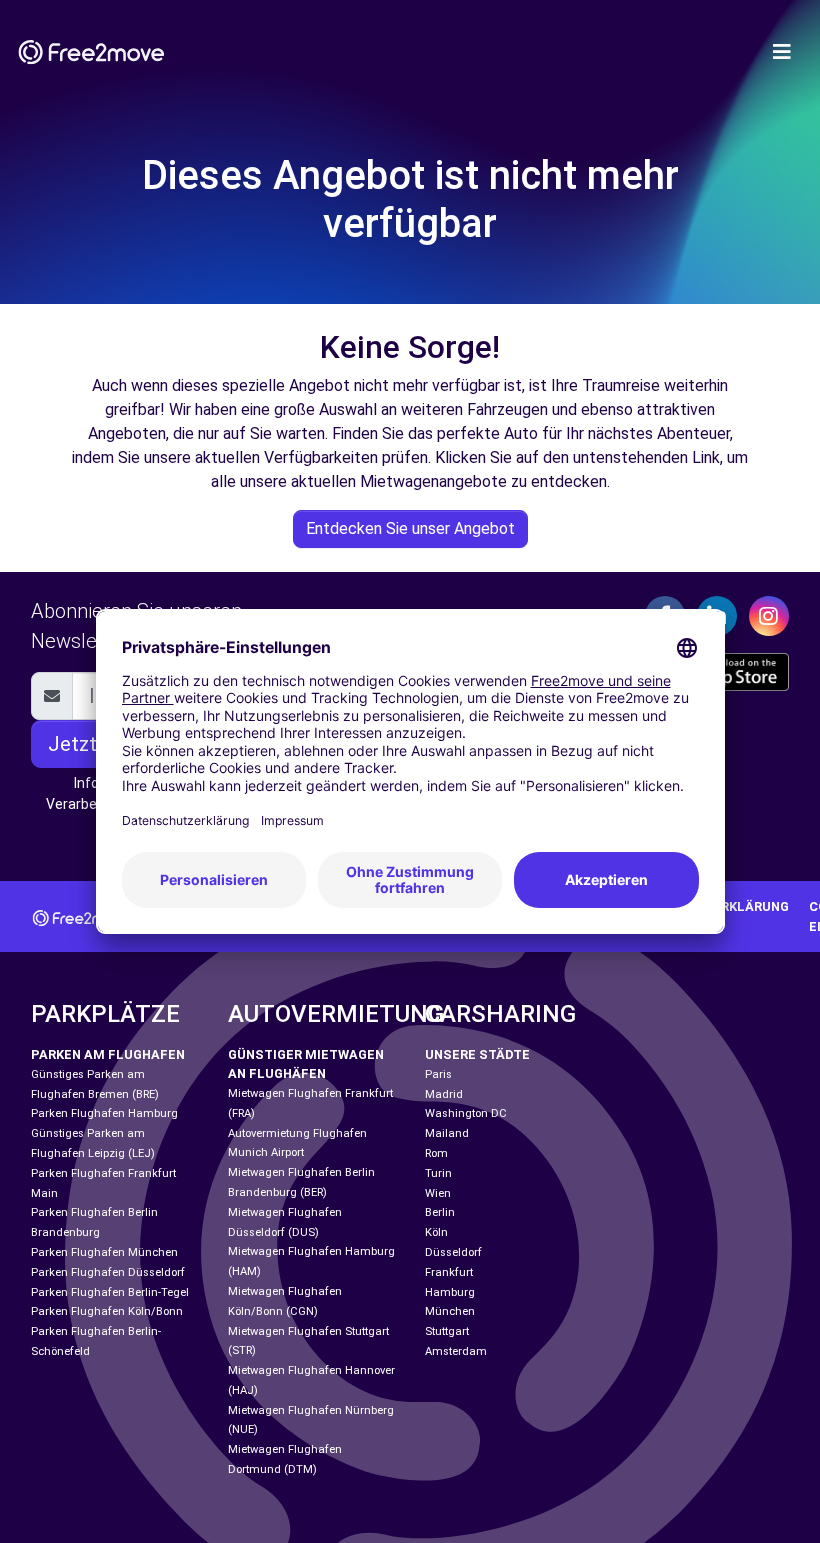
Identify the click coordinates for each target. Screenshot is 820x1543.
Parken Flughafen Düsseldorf (108, 1272)
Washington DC (466, 1113)
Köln (436, 1232)
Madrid (444, 1094)
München (450, 1311)
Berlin (440, 1212)
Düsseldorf (453, 1252)
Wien (438, 1193)
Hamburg (450, 1292)
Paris (438, 1074)
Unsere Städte (477, 1054)
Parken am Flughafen (108, 1054)
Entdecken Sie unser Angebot (410, 528)
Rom (436, 1153)
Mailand (447, 1133)
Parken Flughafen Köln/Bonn (107, 1311)
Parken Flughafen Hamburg (104, 1113)
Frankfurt (449, 1272)
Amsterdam (456, 1351)
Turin (438, 1173)
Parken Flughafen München (104, 1252)
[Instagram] (769, 616)
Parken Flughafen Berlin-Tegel (110, 1292)
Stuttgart (447, 1331)
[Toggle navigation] (782, 52)
